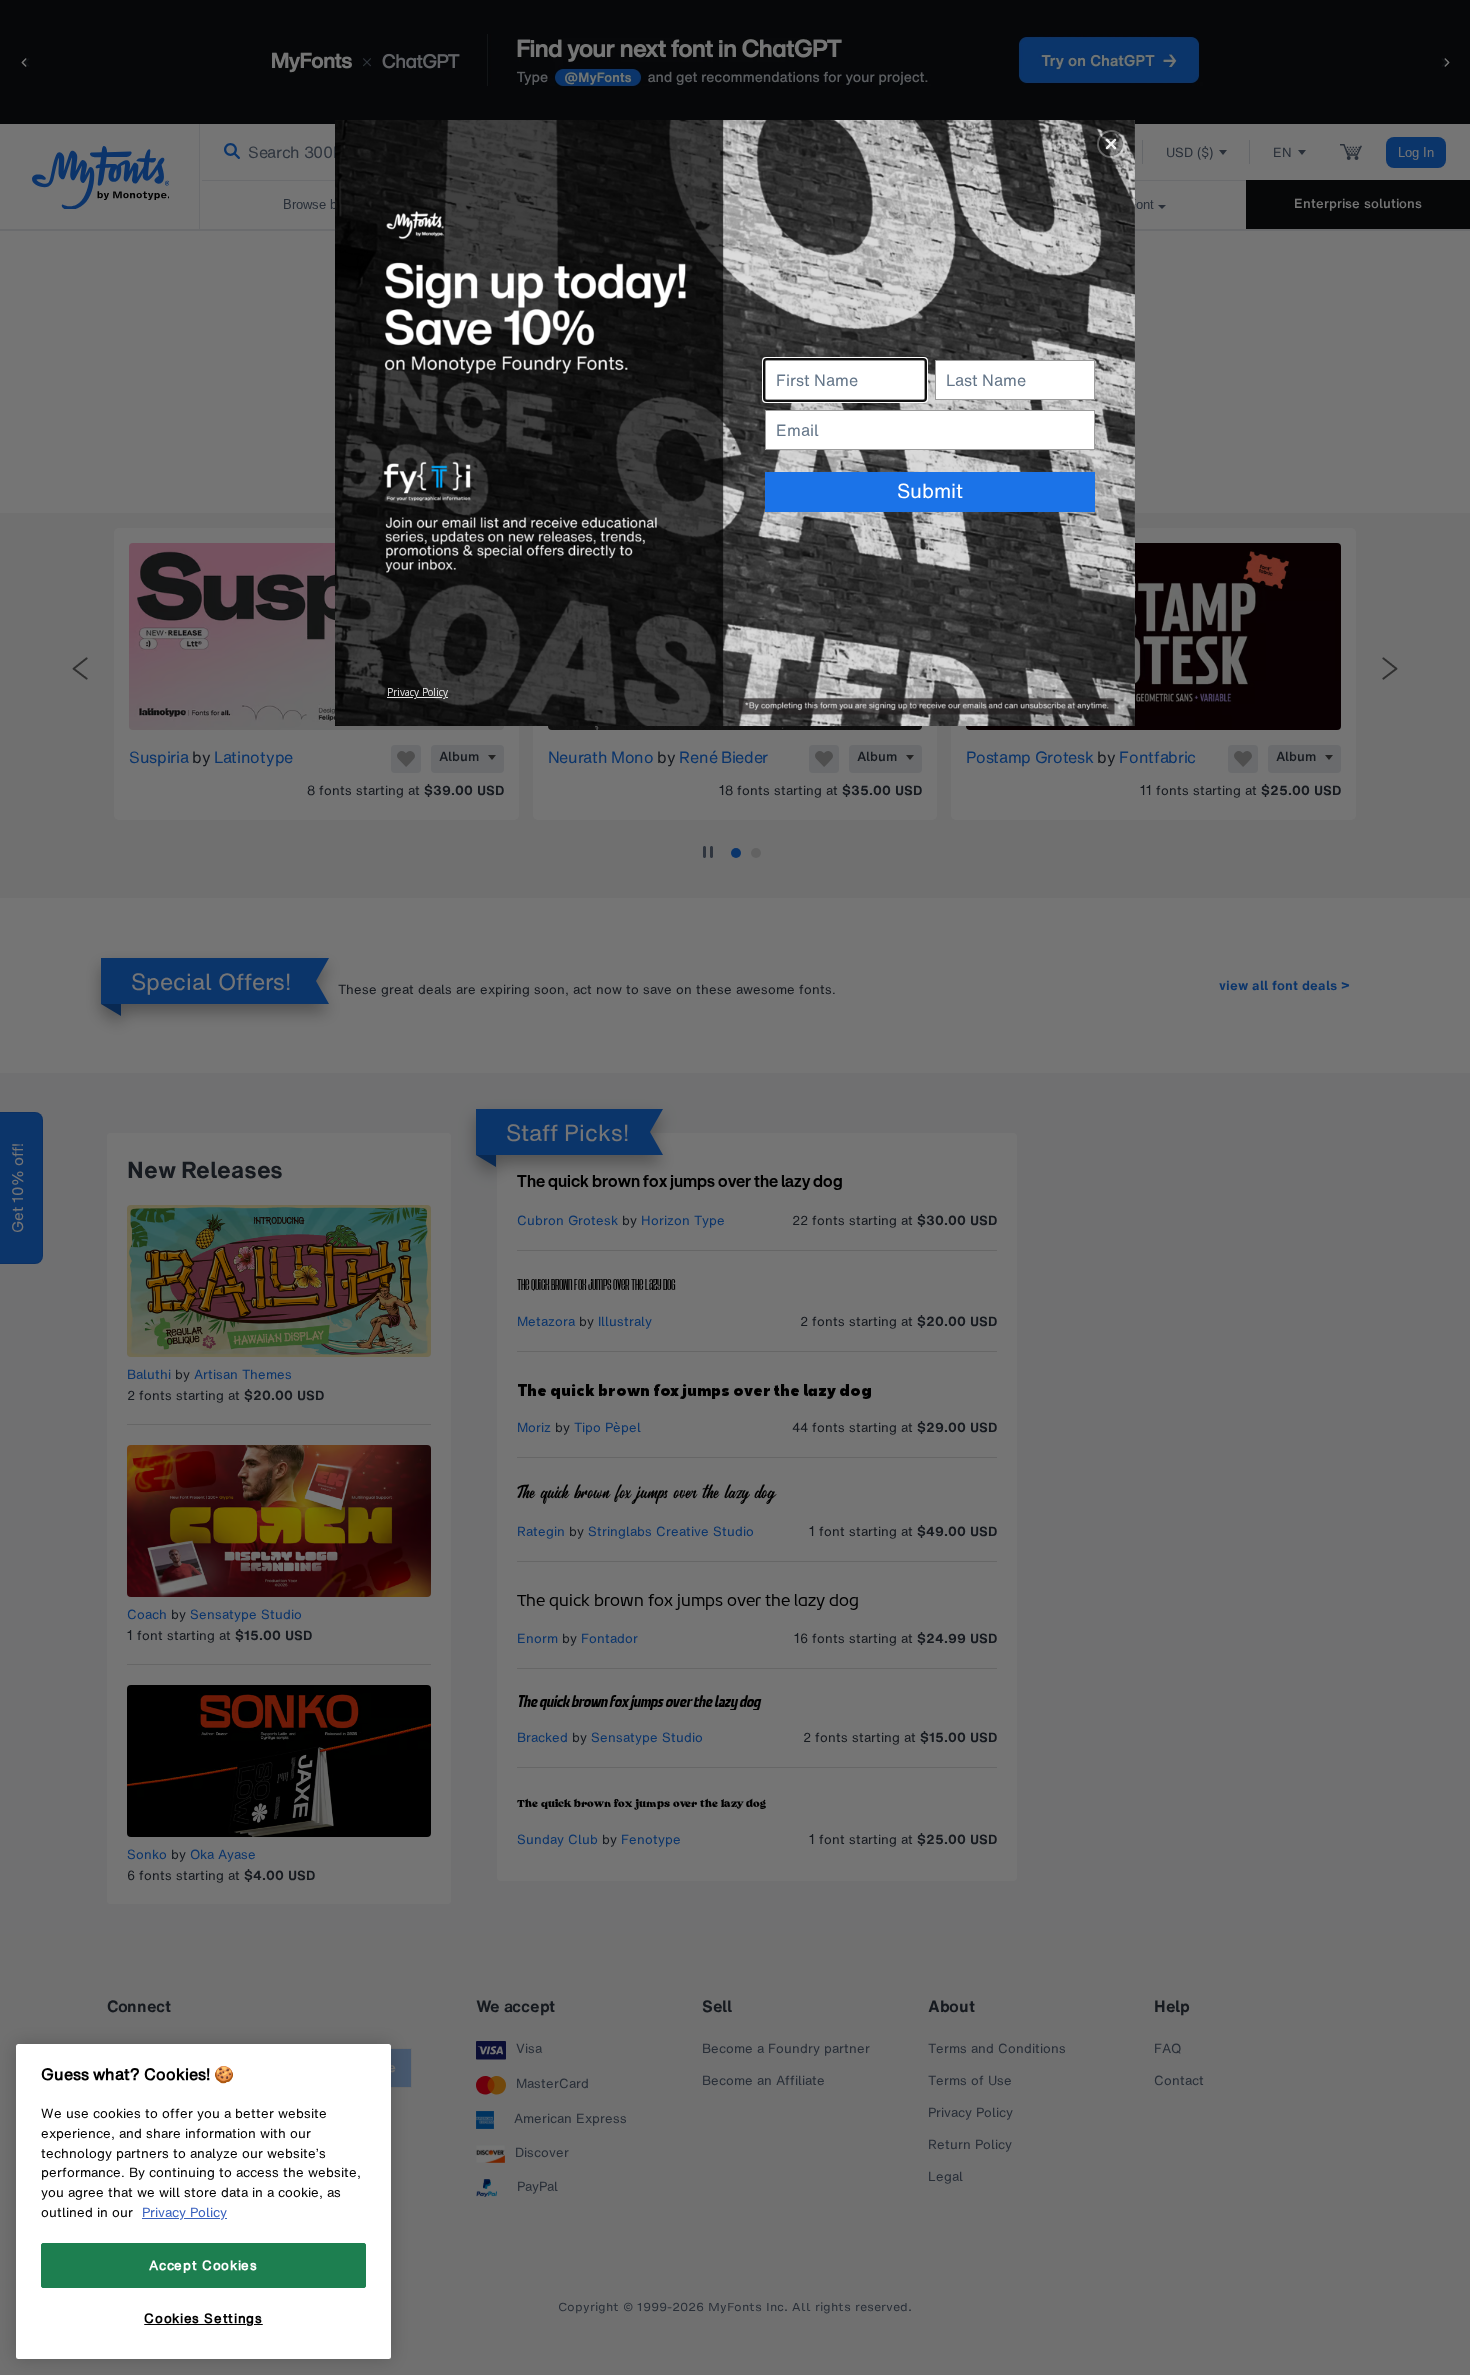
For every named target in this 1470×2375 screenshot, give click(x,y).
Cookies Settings (203, 2318)
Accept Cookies (203, 2265)
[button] (1111, 144)
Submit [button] (930, 490)
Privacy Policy (184, 2212)
